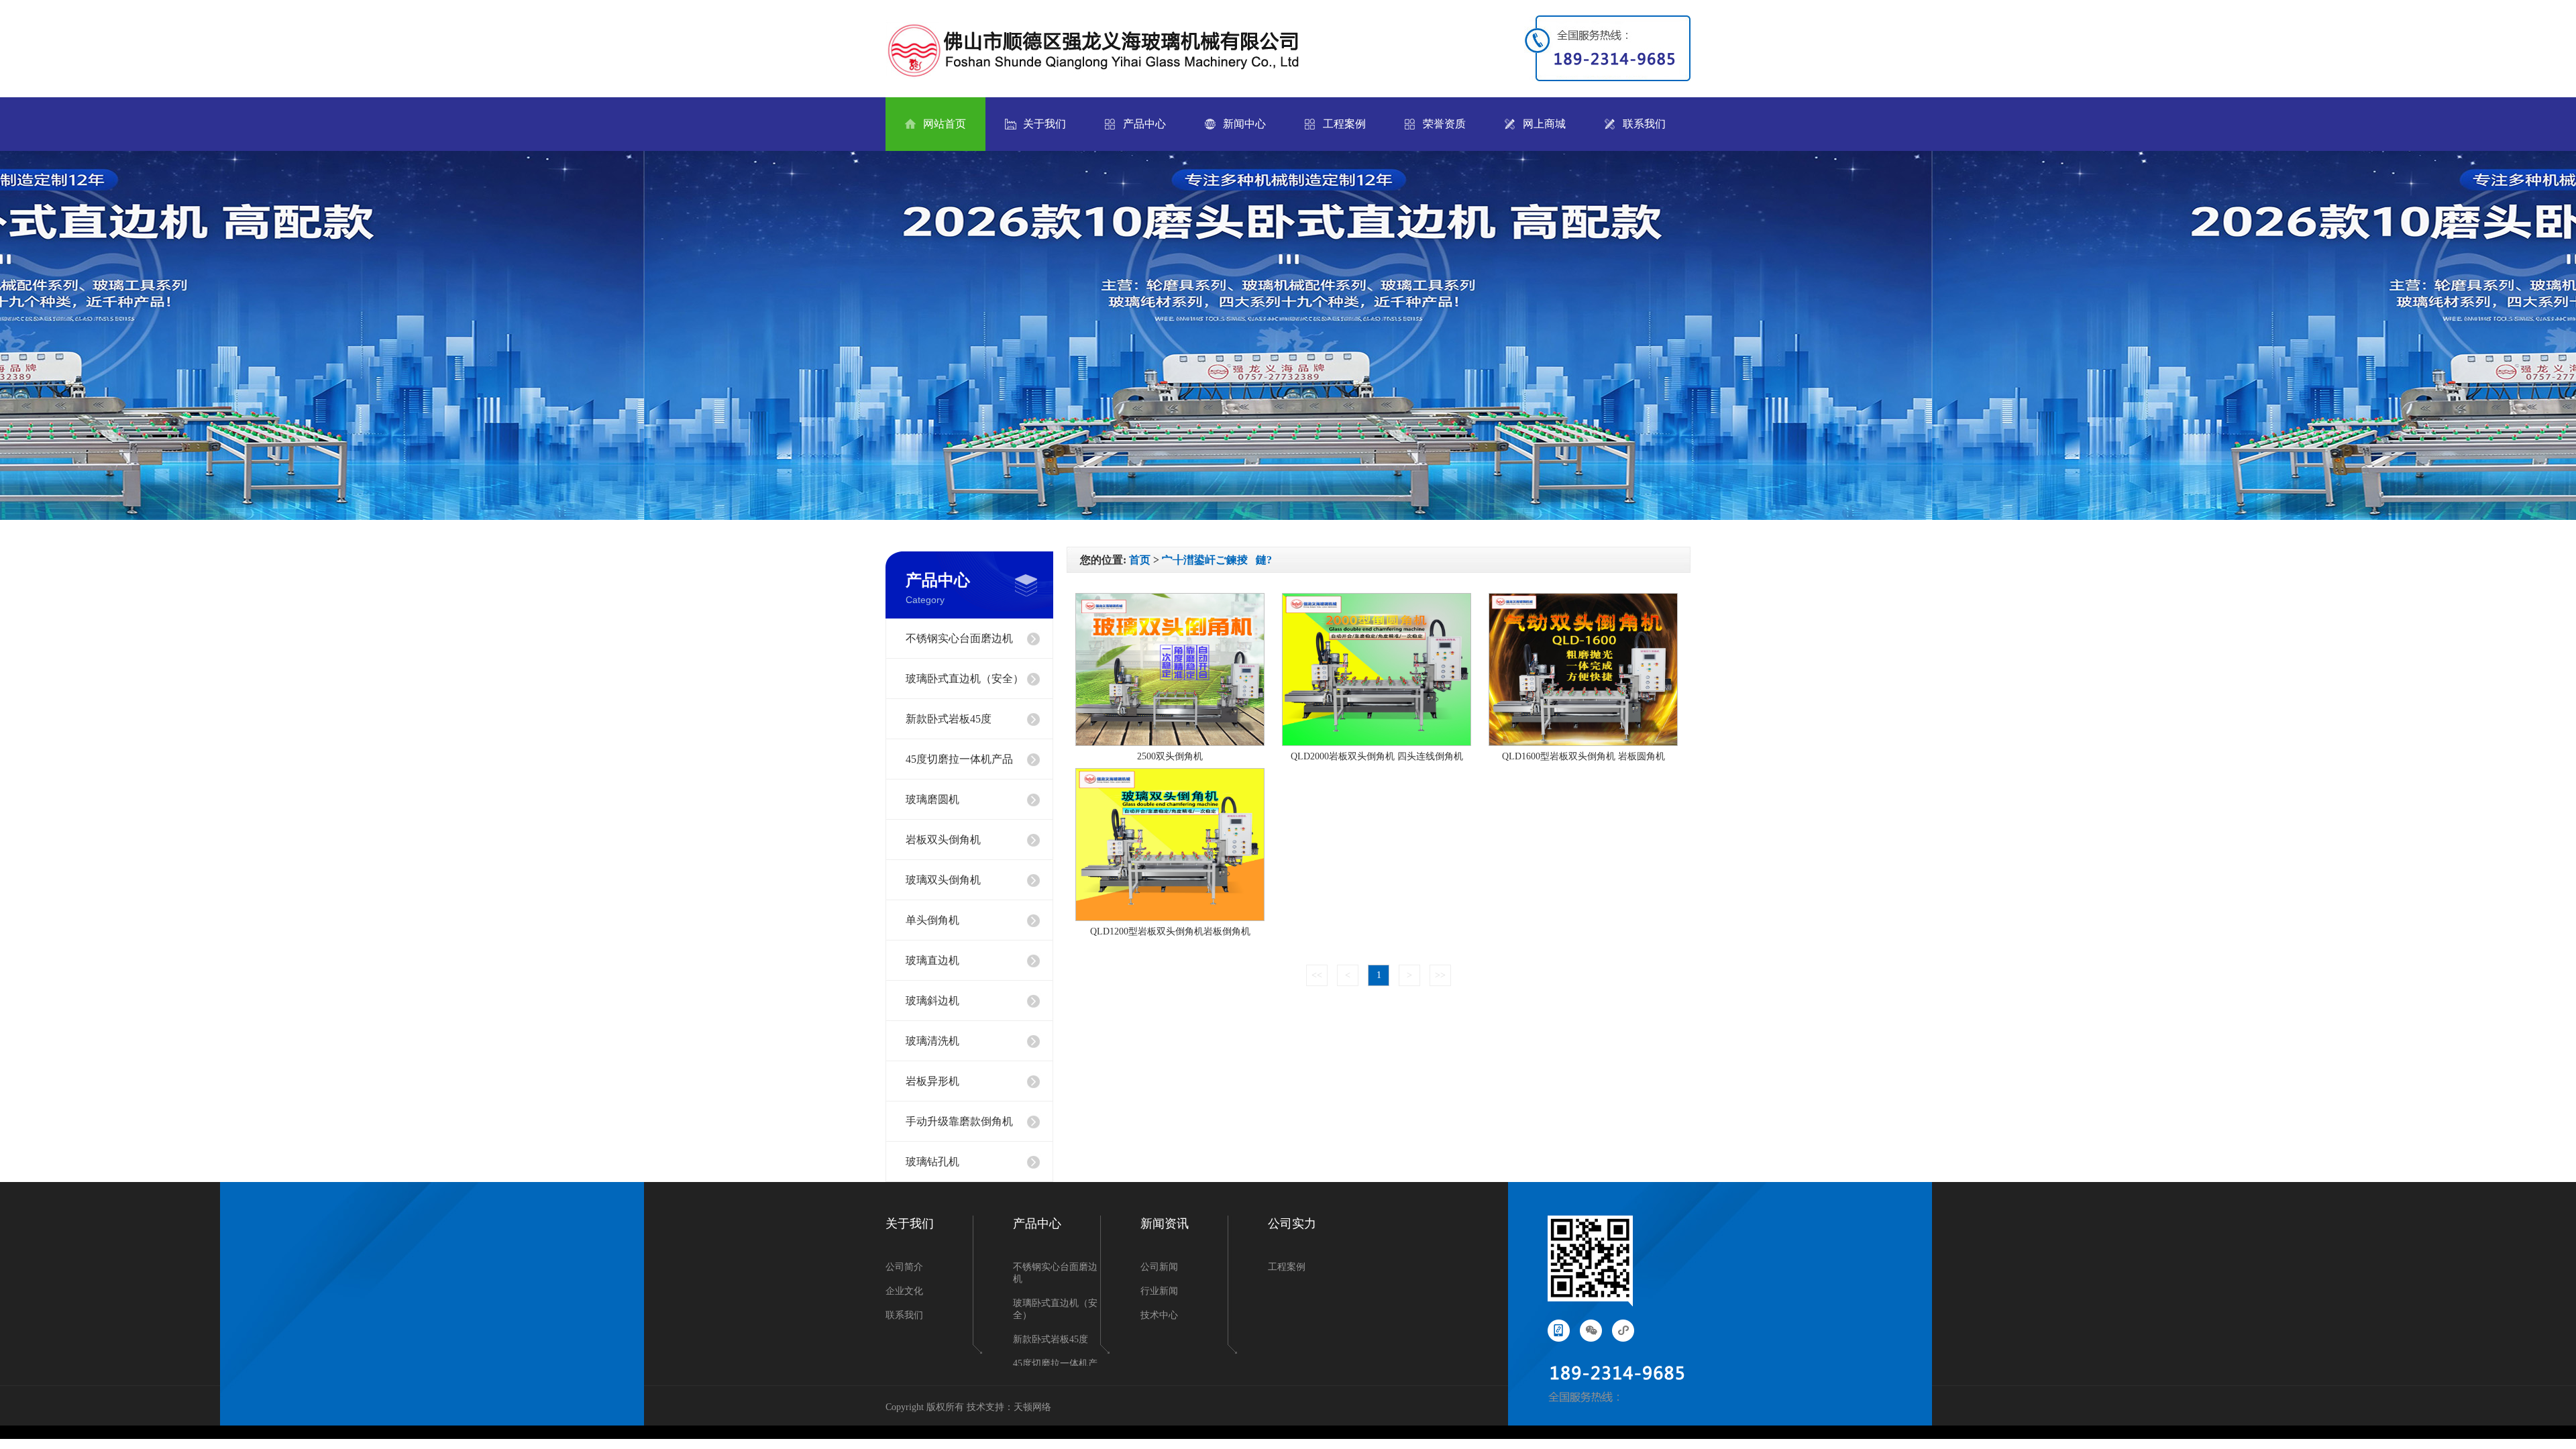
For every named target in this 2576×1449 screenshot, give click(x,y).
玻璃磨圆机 (932, 799)
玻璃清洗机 (932, 1041)
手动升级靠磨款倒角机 (959, 1121)
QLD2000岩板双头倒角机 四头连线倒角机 (1377, 756)
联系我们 (1644, 124)
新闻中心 (1244, 124)
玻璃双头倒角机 (943, 880)
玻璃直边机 (932, 960)
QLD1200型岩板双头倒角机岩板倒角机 (1170, 931)
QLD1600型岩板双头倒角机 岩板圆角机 (1584, 756)
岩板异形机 (932, 1081)
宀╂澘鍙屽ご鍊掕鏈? (1217, 560)
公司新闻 (1159, 1267)
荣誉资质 (1444, 124)
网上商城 (1544, 124)
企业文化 (904, 1291)
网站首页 (945, 124)
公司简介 (904, 1267)
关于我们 (1044, 124)
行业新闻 (1159, 1291)
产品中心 (1144, 124)
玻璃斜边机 (932, 1001)
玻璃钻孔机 (932, 1162)
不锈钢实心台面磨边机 (959, 638)
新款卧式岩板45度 (949, 719)
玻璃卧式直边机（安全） (965, 679)
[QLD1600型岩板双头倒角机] (1583, 743)
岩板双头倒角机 (943, 840)
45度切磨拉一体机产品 (959, 759)
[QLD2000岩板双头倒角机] (1377, 743)
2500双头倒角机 (1170, 756)
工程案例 (1344, 124)
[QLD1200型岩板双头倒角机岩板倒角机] (1170, 918)
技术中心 (1159, 1315)
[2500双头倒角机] (1170, 743)
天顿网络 (1032, 1407)
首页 (1140, 560)
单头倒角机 (932, 920)
